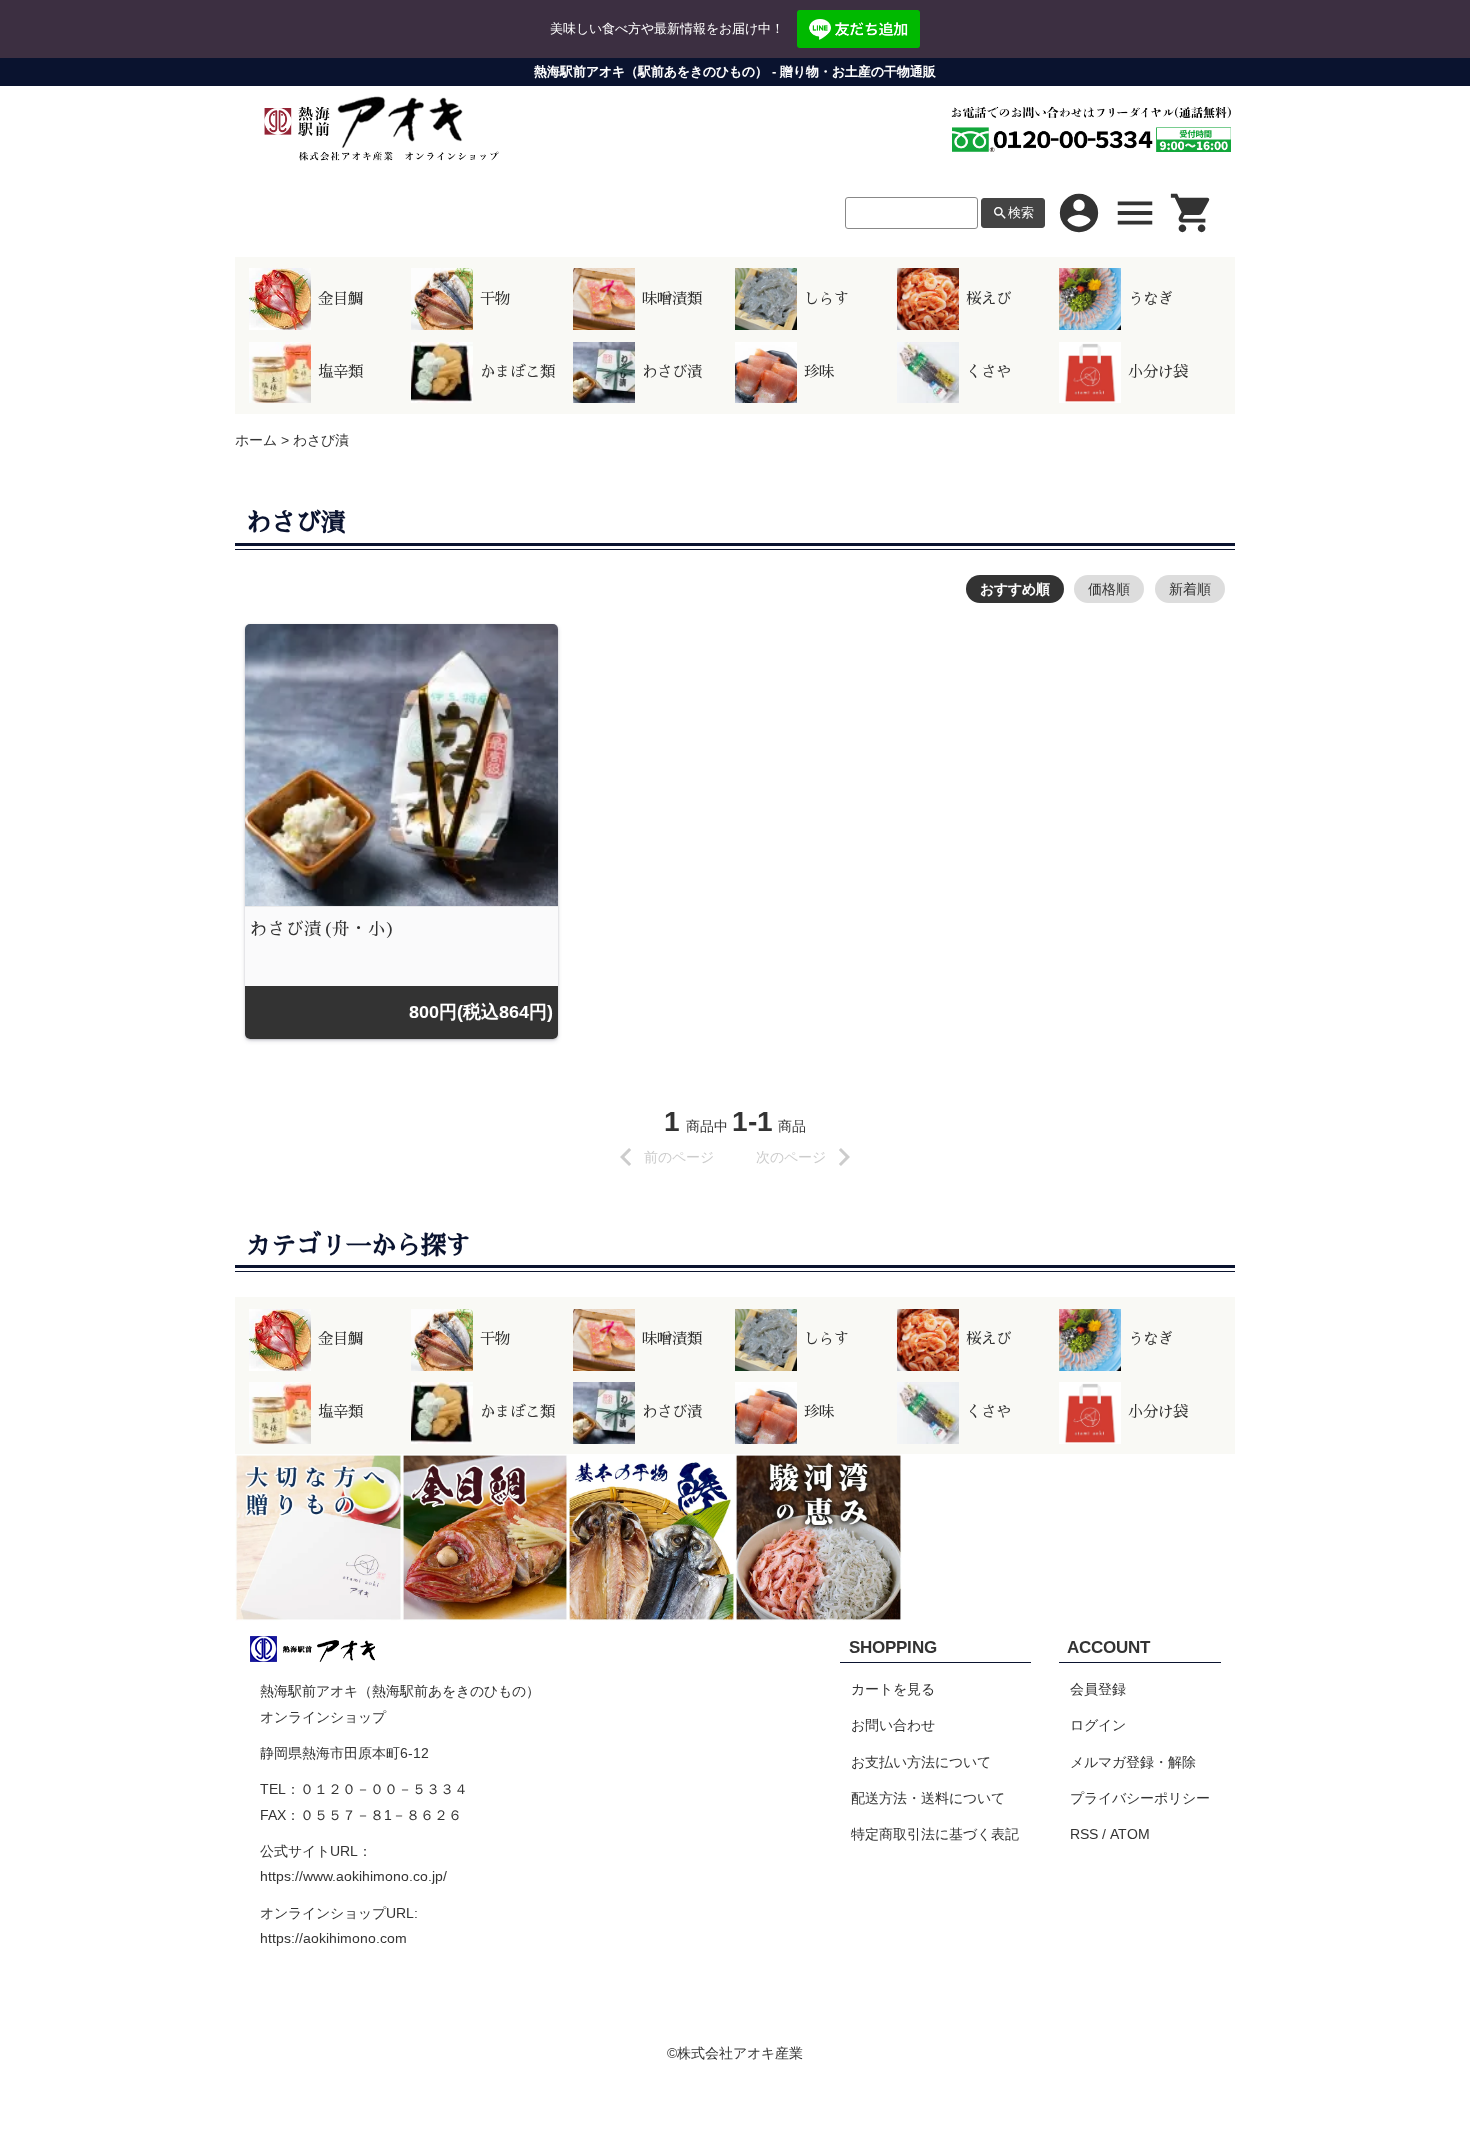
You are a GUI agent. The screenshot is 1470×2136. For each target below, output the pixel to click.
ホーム (256, 440)
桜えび (988, 299)
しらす (826, 299)
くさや (988, 372)
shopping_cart (1192, 213)
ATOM (1130, 1834)
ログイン (1098, 1725)
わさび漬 (672, 372)
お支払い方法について (921, 1762)
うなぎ (1150, 299)
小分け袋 (1158, 372)
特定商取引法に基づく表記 (935, 1834)
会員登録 (1098, 1689)
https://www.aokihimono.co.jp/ (353, 1876)
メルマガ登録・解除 (1133, 1762)
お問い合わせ (893, 1725)
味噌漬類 (672, 299)
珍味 (819, 372)
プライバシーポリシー (1140, 1798)
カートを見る (893, 1689)
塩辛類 (340, 372)
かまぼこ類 (517, 372)
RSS (1084, 1834)
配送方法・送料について (928, 1798)
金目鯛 (340, 299)
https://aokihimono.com (333, 1938)
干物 (495, 299)
